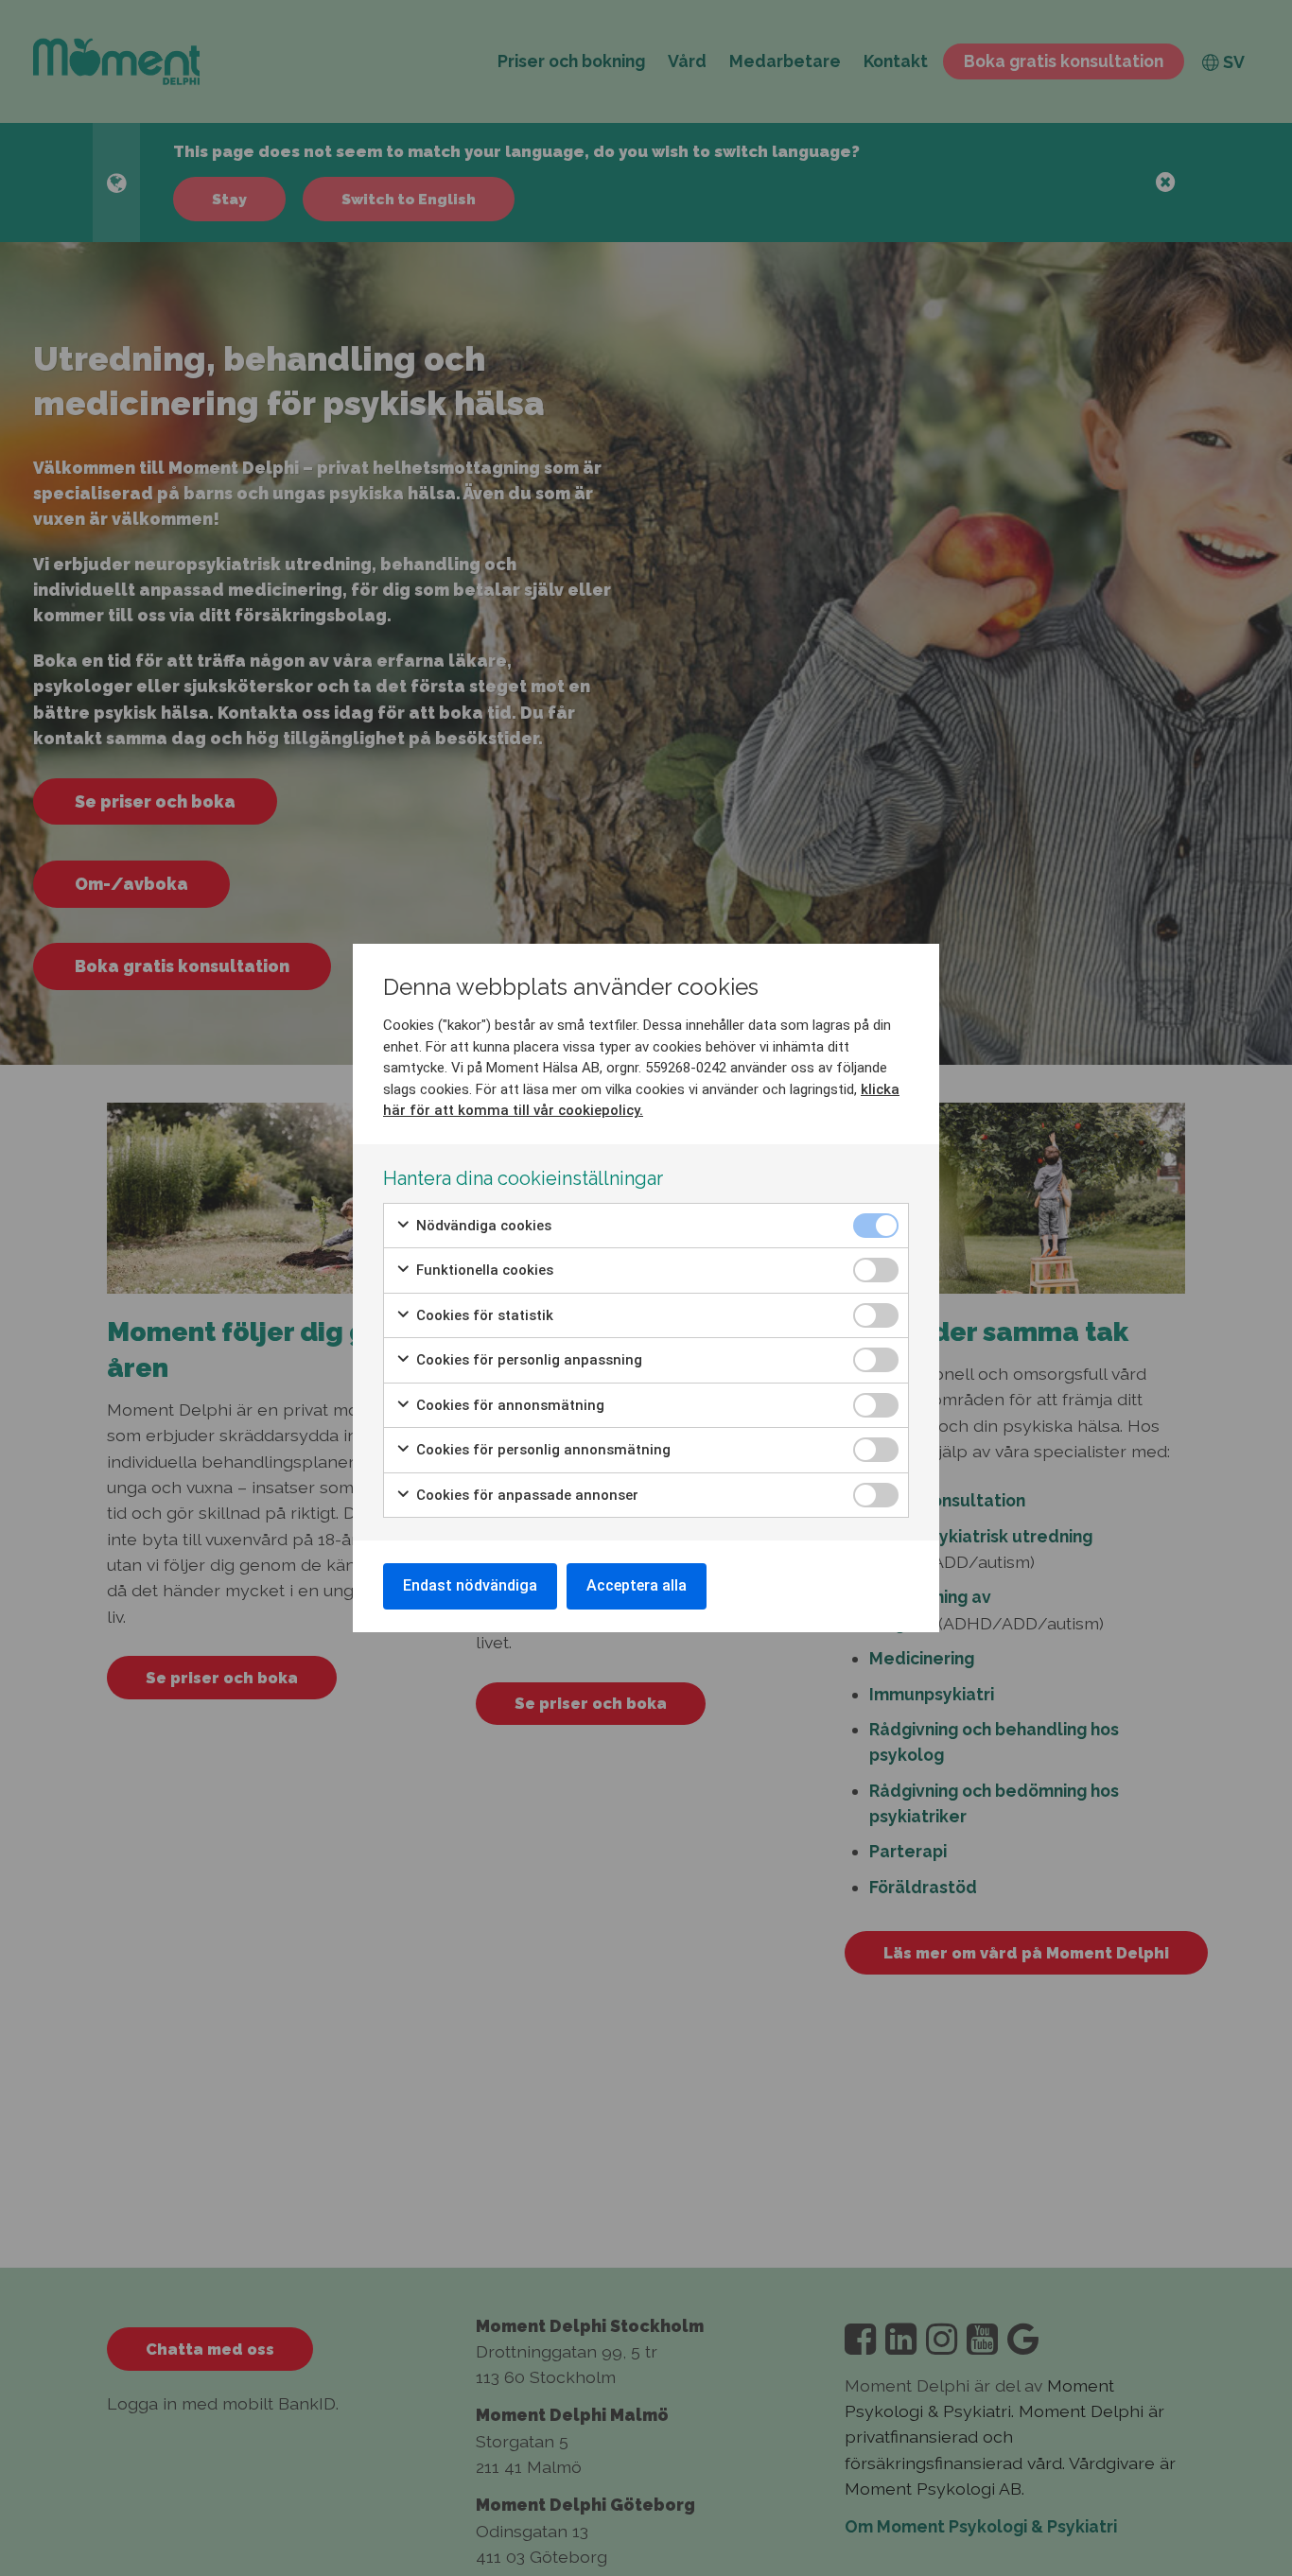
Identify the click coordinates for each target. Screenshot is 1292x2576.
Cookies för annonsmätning (508, 1405)
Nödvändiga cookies (482, 1226)
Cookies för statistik (483, 1315)
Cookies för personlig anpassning (527, 1360)
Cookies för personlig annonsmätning (541, 1450)
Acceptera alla (637, 1585)
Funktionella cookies (483, 1270)
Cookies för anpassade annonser (525, 1495)
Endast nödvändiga (470, 1585)
